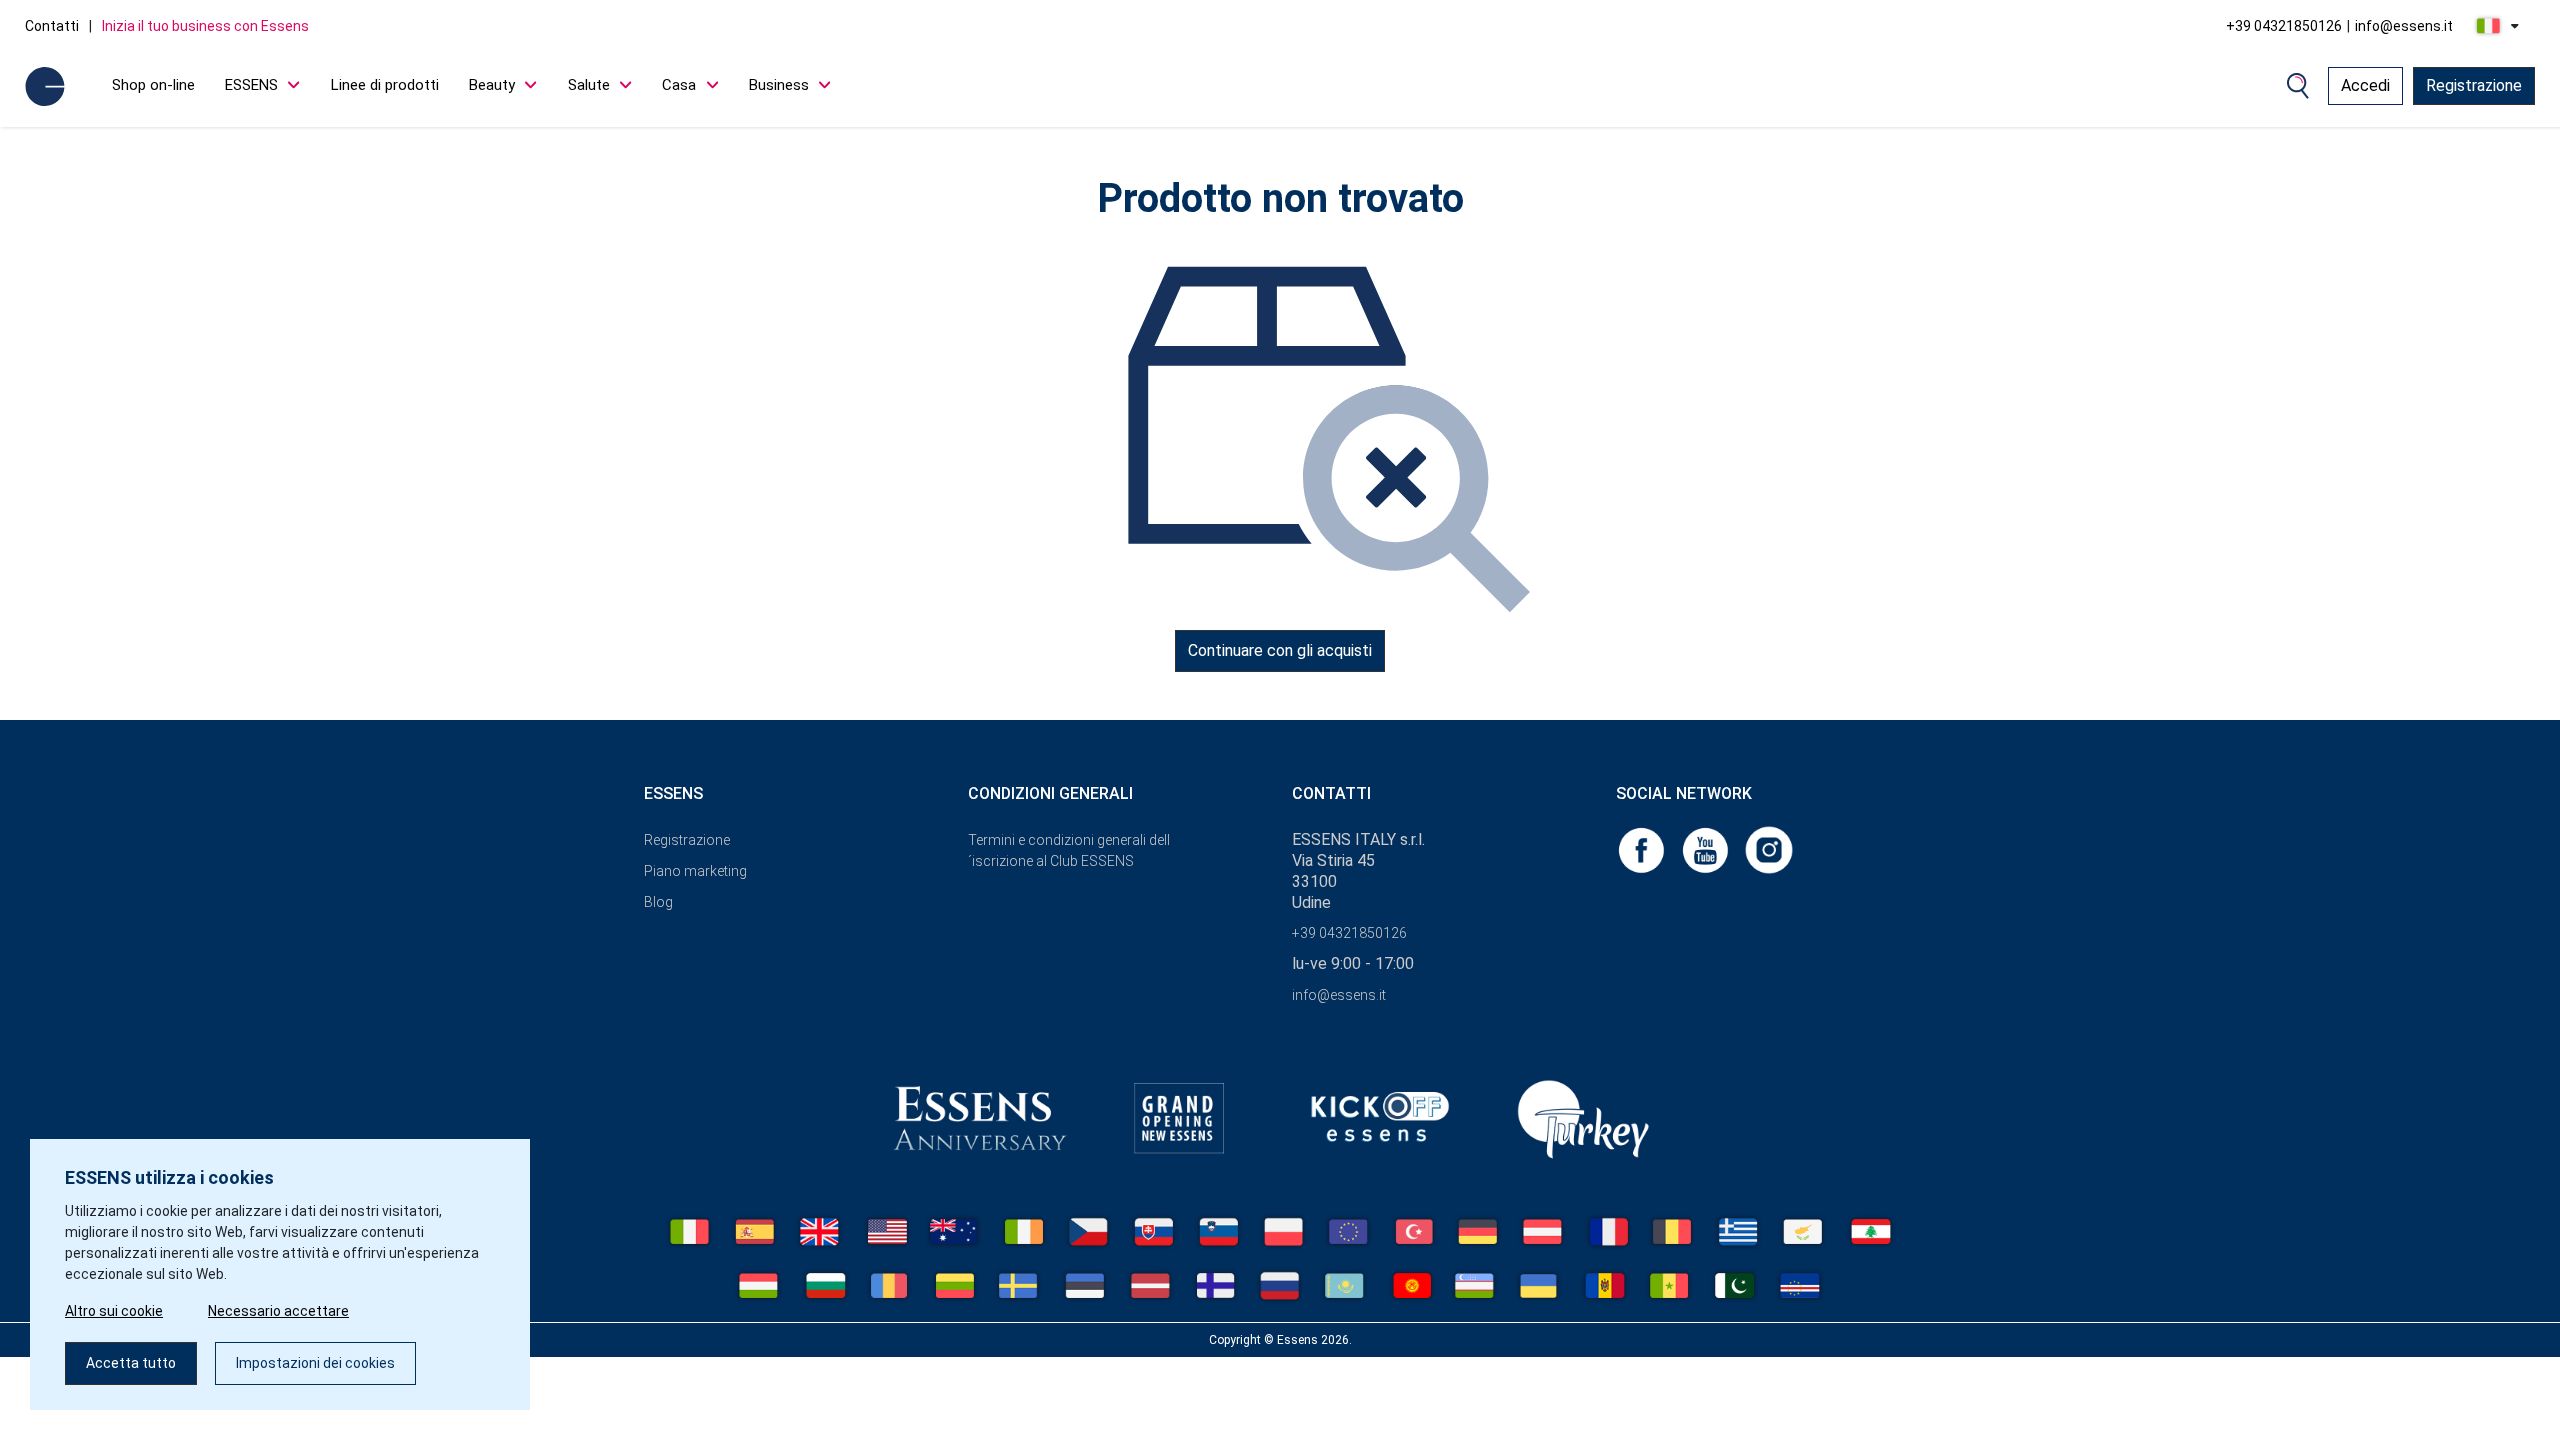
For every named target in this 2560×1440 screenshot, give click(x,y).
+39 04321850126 (2284, 26)
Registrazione (2474, 85)
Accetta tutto (131, 1363)
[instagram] (1769, 848)
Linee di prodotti (385, 85)
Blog (658, 902)
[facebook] (1643, 848)
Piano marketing (695, 871)
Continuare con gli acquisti (1280, 650)
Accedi (2365, 85)
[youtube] (1707, 848)
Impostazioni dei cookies (315, 1363)
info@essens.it (2404, 26)
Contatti (52, 26)
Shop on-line (153, 85)
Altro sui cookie (114, 1311)
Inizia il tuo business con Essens (205, 26)
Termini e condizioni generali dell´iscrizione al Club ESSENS (1069, 850)
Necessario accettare (278, 1311)
